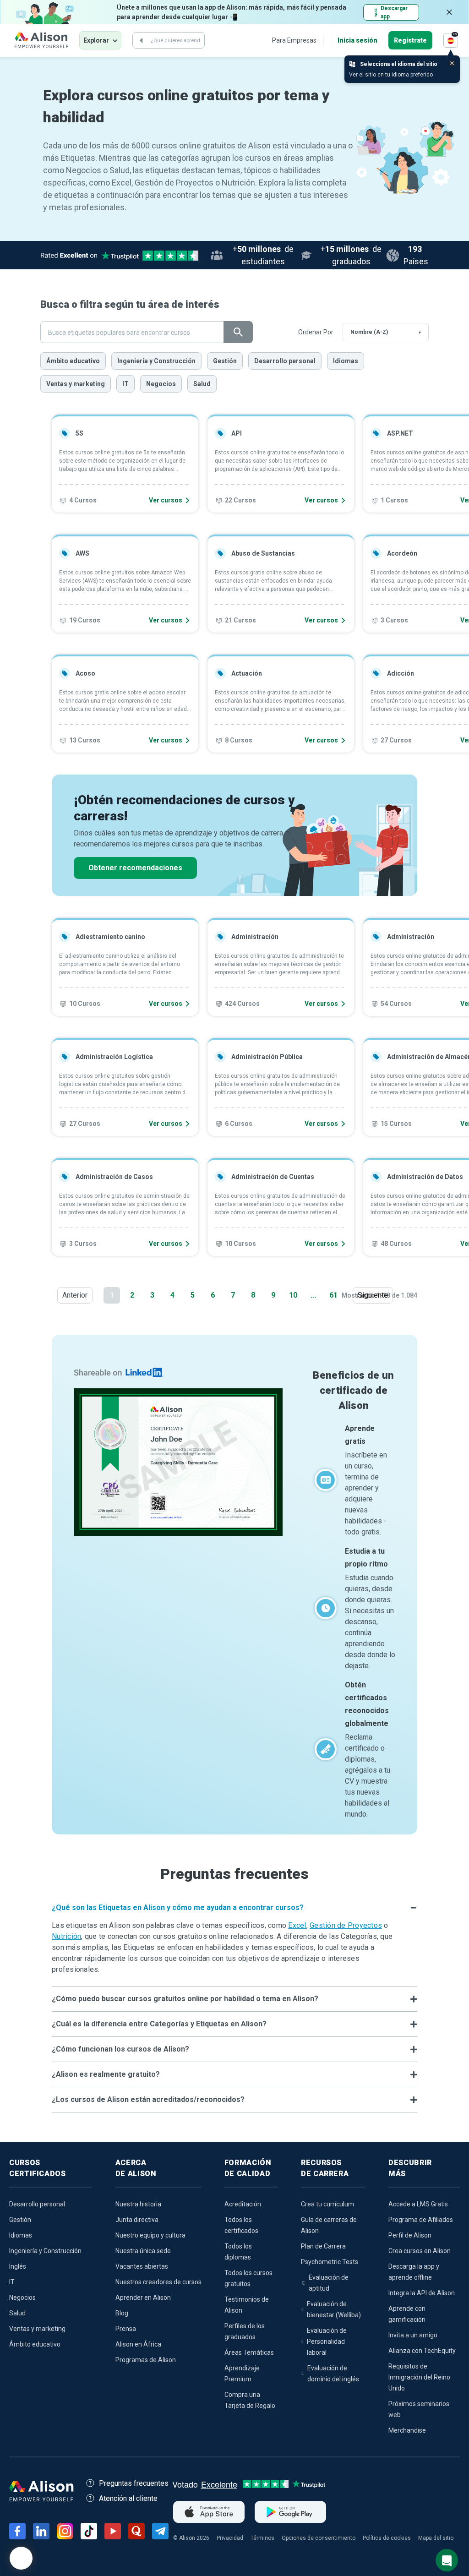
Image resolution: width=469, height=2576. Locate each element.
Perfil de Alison (410, 2235)
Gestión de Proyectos (346, 1925)
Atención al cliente (128, 2498)
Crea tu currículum (327, 2204)
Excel (297, 1925)
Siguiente (375, 1295)
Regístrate (410, 40)
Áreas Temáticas (249, 2352)
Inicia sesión (357, 40)
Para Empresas (294, 40)
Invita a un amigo (413, 2335)
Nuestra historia (138, 2204)
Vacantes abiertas (142, 2266)
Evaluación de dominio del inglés (333, 2374)
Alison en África (138, 2344)
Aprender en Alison (143, 2298)
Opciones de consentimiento (319, 2538)
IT (125, 384)
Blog (122, 2313)
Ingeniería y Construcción (156, 361)
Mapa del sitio (436, 2538)
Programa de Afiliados (421, 2220)
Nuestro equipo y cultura (150, 2235)
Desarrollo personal (285, 361)
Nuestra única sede (143, 2251)
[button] (234, 1908)
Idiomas (346, 361)
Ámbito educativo (73, 361)
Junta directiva (137, 2220)
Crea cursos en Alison (420, 2251)
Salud (202, 384)
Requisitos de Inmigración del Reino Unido (419, 2377)
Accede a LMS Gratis (418, 2204)
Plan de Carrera (323, 2246)
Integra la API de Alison (422, 2293)
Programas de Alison (146, 2360)
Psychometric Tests (330, 2262)
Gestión (225, 361)
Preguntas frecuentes (134, 2483)
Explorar (96, 40)
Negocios (161, 384)
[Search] (141, 40)
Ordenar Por (316, 332)
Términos (262, 2538)
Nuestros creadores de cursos (158, 2282)
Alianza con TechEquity (422, 2351)
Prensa (126, 2329)
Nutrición (66, 1936)
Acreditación (243, 2204)
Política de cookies (387, 2538)
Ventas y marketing (76, 384)
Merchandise (407, 2430)
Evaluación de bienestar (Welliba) (334, 2309)
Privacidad (230, 2538)
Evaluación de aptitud (329, 2283)
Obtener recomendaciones (135, 868)
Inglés (18, 2266)
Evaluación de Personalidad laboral (327, 2341)
